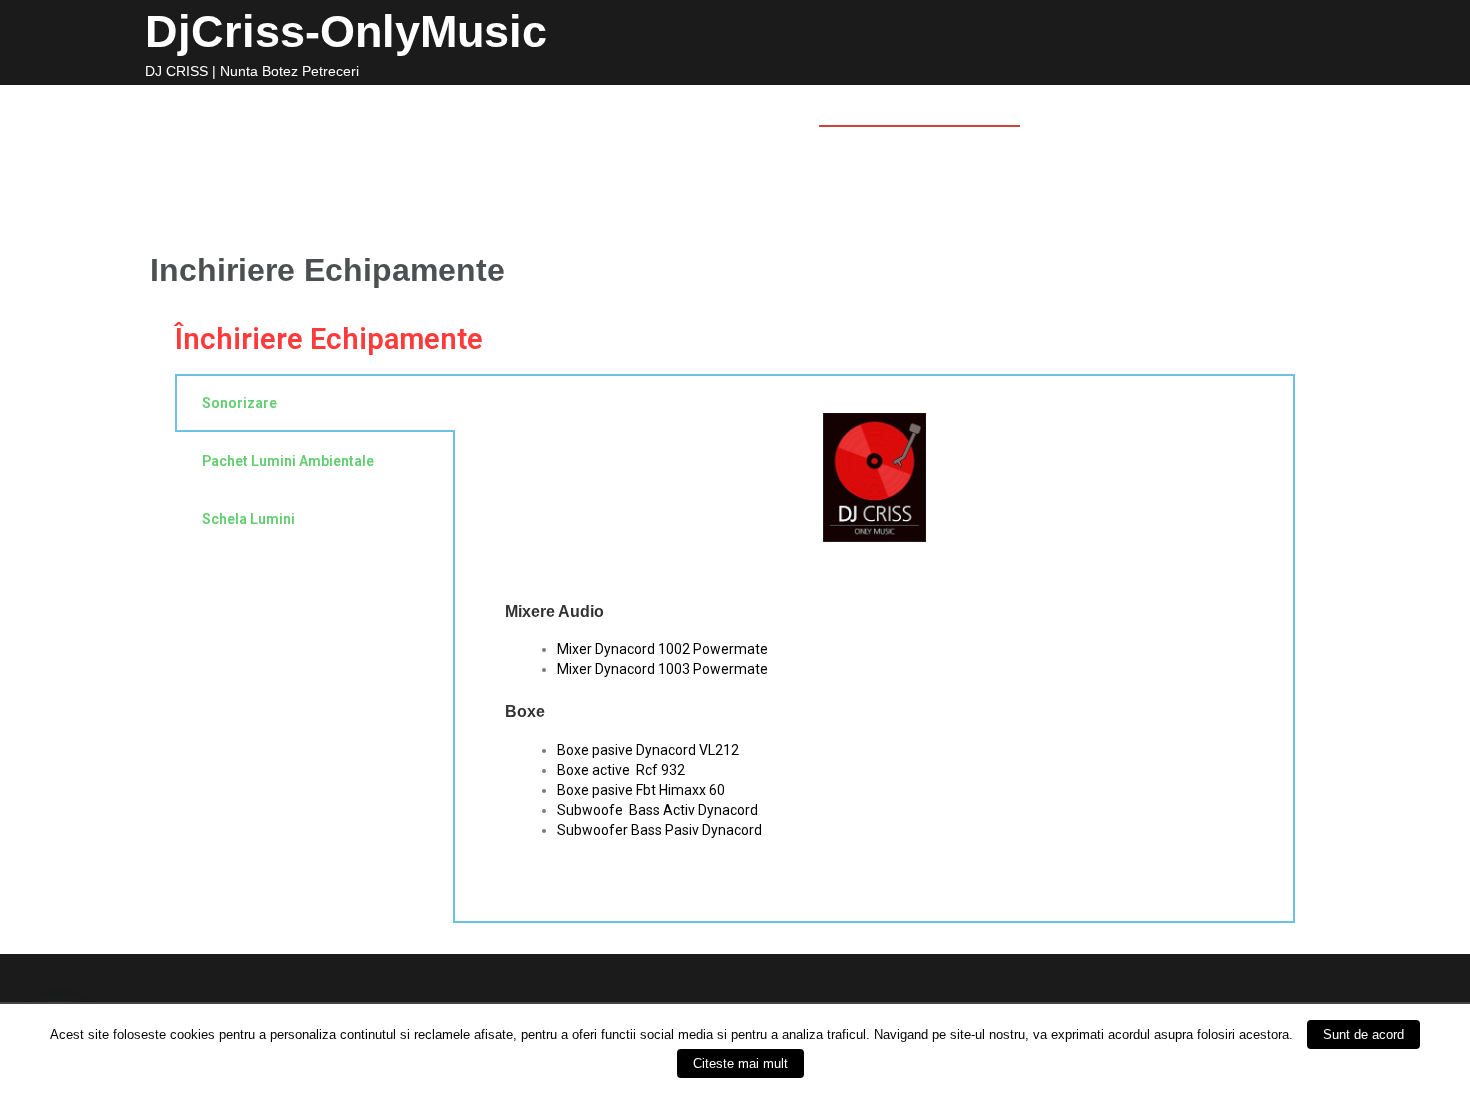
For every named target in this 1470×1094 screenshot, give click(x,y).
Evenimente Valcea (1219, 108)
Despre (550, 108)
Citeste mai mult (740, 1063)
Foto (625, 108)
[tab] (315, 648)
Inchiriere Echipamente (919, 108)
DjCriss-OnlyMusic (346, 31)
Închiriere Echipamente (329, 339)
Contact (1079, 108)
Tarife (769, 108)
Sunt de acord (1363, 1034)
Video (694, 108)
